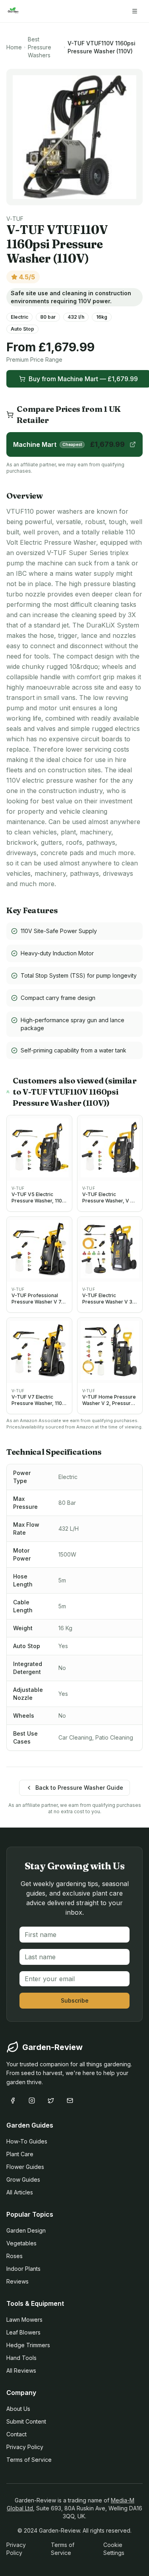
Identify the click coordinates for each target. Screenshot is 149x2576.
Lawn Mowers (24, 2320)
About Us (18, 2409)
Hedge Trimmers (28, 2345)
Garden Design (26, 2230)
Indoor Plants (23, 2269)
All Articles (20, 2192)
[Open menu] (135, 11)
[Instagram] (32, 2101)
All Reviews (21, 2370)
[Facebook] (13, 2101)
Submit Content (26, 2421)
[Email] (70, 2101)
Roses (15, 2256)
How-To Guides (27, 2141)
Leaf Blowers (23, 2332)
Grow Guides (23, 2179)
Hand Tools (21, 2358)
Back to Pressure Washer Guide (79, 1788)
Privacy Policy (25, 2447)
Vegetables (21, 2243)
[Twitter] (51, 2101)
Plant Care (20, 2154)
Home (14, 47)
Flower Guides (25, 2167)
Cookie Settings (114, 2549)
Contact (16, 2434)
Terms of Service (29, 2460)
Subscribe (75, 2000)
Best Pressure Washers (40, 47)
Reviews (17, 2281)
